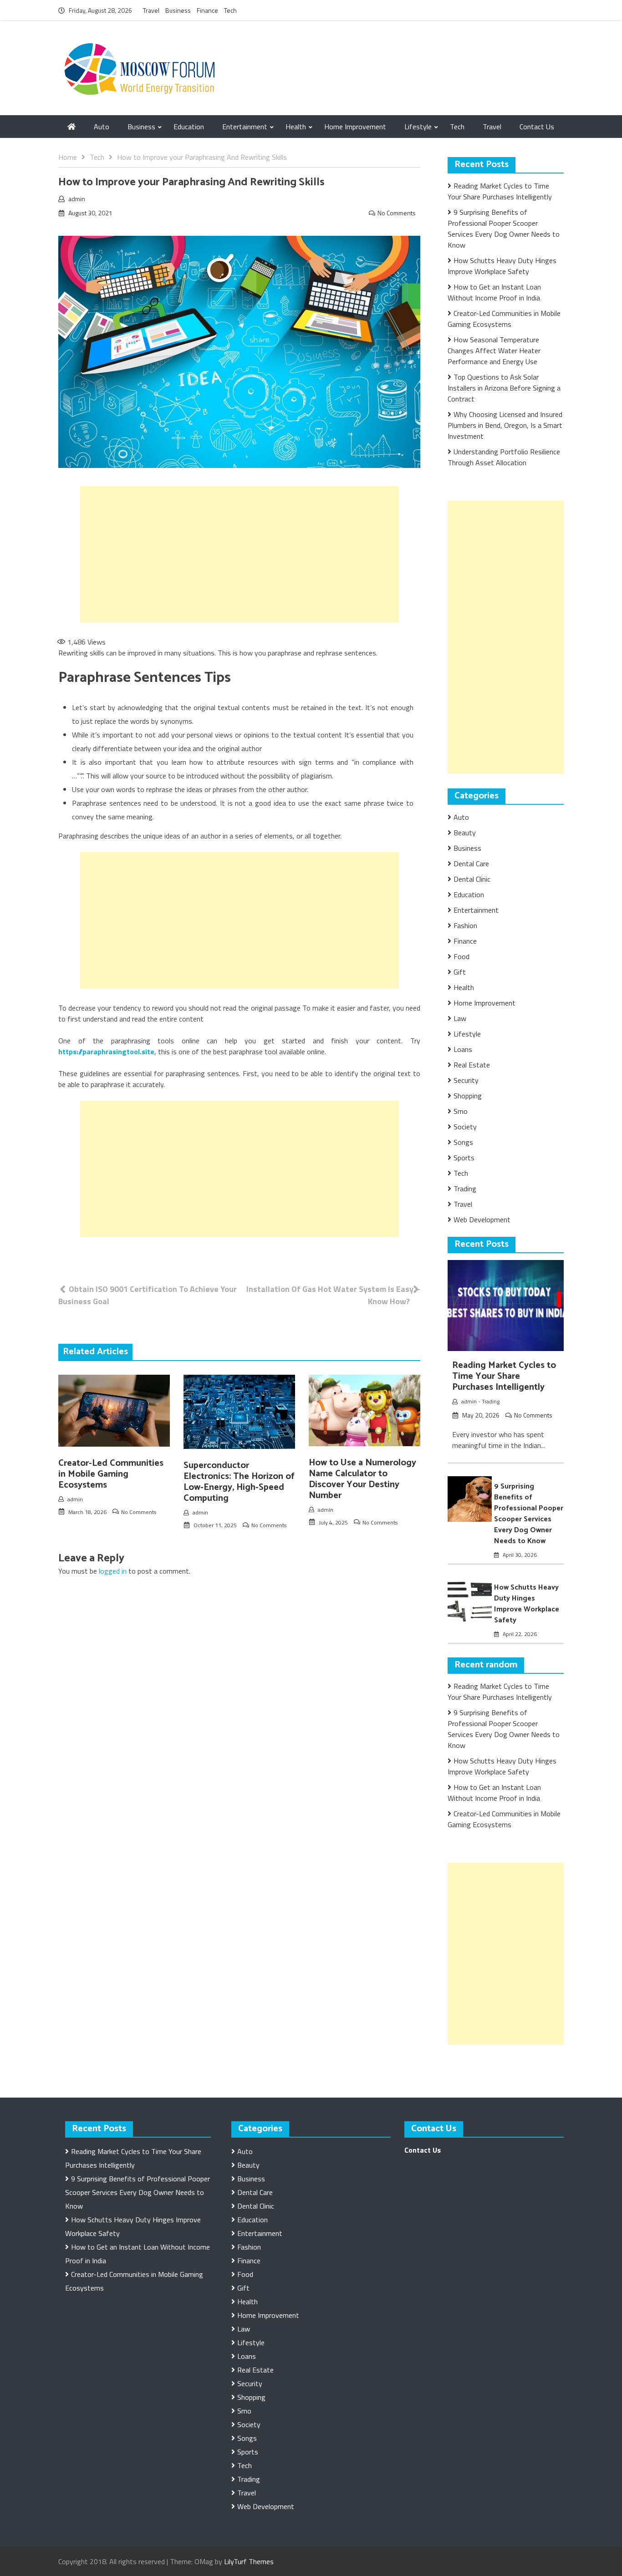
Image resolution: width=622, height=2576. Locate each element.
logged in (113, 1571)
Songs (463, 1142)
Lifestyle (418, 127)
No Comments (397, 213)
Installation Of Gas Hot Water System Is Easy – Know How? (333, 1295)
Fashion (465, 925)
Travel (151, 10)
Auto (102, 127)
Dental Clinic (472, 879)
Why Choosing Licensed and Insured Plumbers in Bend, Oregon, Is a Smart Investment (505, 425)
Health (296, 127)
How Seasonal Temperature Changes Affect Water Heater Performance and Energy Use (494, 351)
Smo (461, 1111)
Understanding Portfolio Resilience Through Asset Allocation (504, 457)
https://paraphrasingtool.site (106, 1052)
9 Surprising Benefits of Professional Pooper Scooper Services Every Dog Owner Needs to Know (504, 229)
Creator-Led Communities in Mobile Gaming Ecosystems (111, 1474)
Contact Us (537, 127)
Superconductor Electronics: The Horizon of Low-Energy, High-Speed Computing (239, 1482)
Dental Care (471, 864)
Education (189, 127)
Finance (207, 10)
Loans (463, 1049)
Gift (460, 972)
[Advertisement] (240, 554)
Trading (465, 1189)
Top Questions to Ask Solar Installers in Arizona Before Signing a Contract (504, 388)
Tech (230, 10)
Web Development (482, 1219)
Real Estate (472, 1065)
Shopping (468, 1096)
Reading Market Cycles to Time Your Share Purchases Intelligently (500, 191)
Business (178, 10)
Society (465, 1127)
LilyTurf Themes (249, 2561)
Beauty (465, 833)
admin (77, 199)
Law (460, 1018)
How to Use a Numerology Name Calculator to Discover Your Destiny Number (362, 1479)
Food (461, 956)
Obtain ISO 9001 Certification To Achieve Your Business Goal (148, 1295)
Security (466, 1080)
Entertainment (245, 127)
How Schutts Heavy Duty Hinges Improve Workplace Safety (502, 266)
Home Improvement (355, 127)
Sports (464, 1158)
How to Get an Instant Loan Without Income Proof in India (494, 292)
